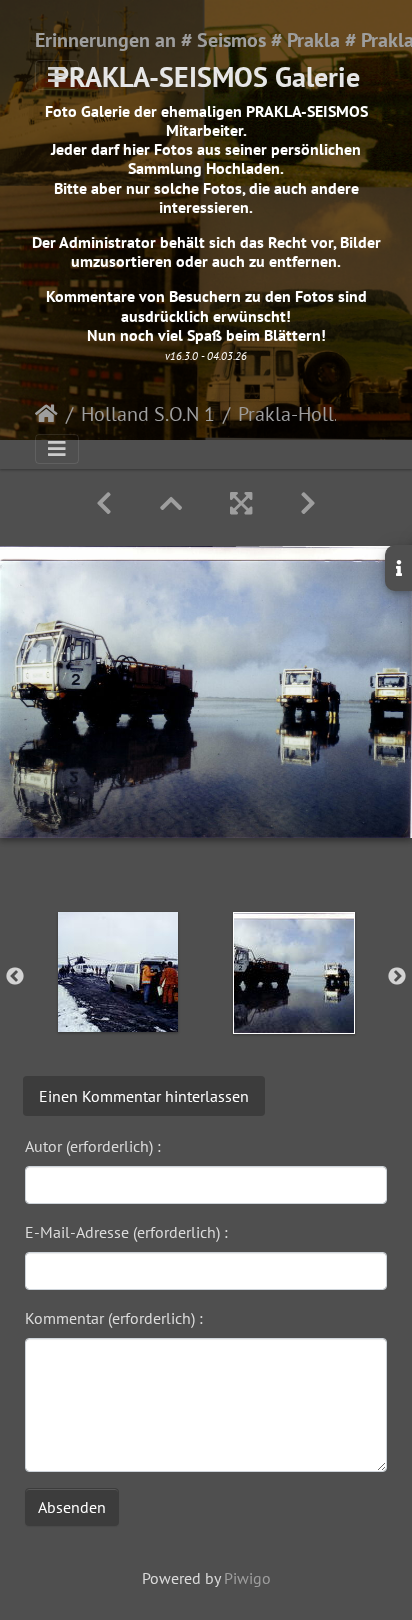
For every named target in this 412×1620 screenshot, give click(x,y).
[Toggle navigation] (57, 75)
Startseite (46, 414)
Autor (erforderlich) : (93, 1146)
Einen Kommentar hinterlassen (144, 1096)
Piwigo (247, 1578)
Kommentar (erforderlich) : (114, 1318)
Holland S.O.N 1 (148, 414)
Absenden (72, 1507)
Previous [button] (15, 977)
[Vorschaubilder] (171, 503)
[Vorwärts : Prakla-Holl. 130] (308, 503)
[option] (118, 972)
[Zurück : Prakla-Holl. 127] (104, 503)
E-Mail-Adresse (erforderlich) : (126, 1232)
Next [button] (397, 977)
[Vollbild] (241, 503)
